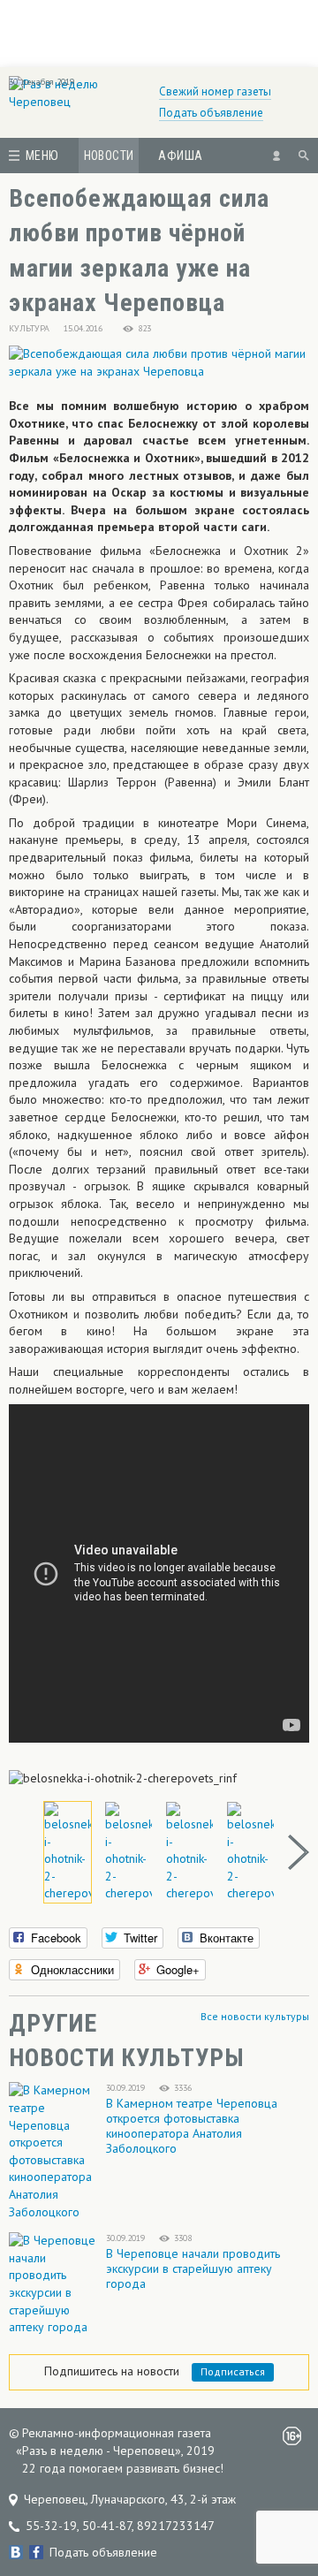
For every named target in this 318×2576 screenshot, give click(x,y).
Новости (109, 156)
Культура (29, 328)
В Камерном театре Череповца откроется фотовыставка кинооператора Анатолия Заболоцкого (192, 2126)
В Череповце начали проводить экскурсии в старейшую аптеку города (193, 2268)
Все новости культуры (255, 2016)
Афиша (180, 156)
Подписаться (233, 2371)
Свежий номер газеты (215, 91)
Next (299, 1852)
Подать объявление (211, 113)
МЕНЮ (42, 156)
